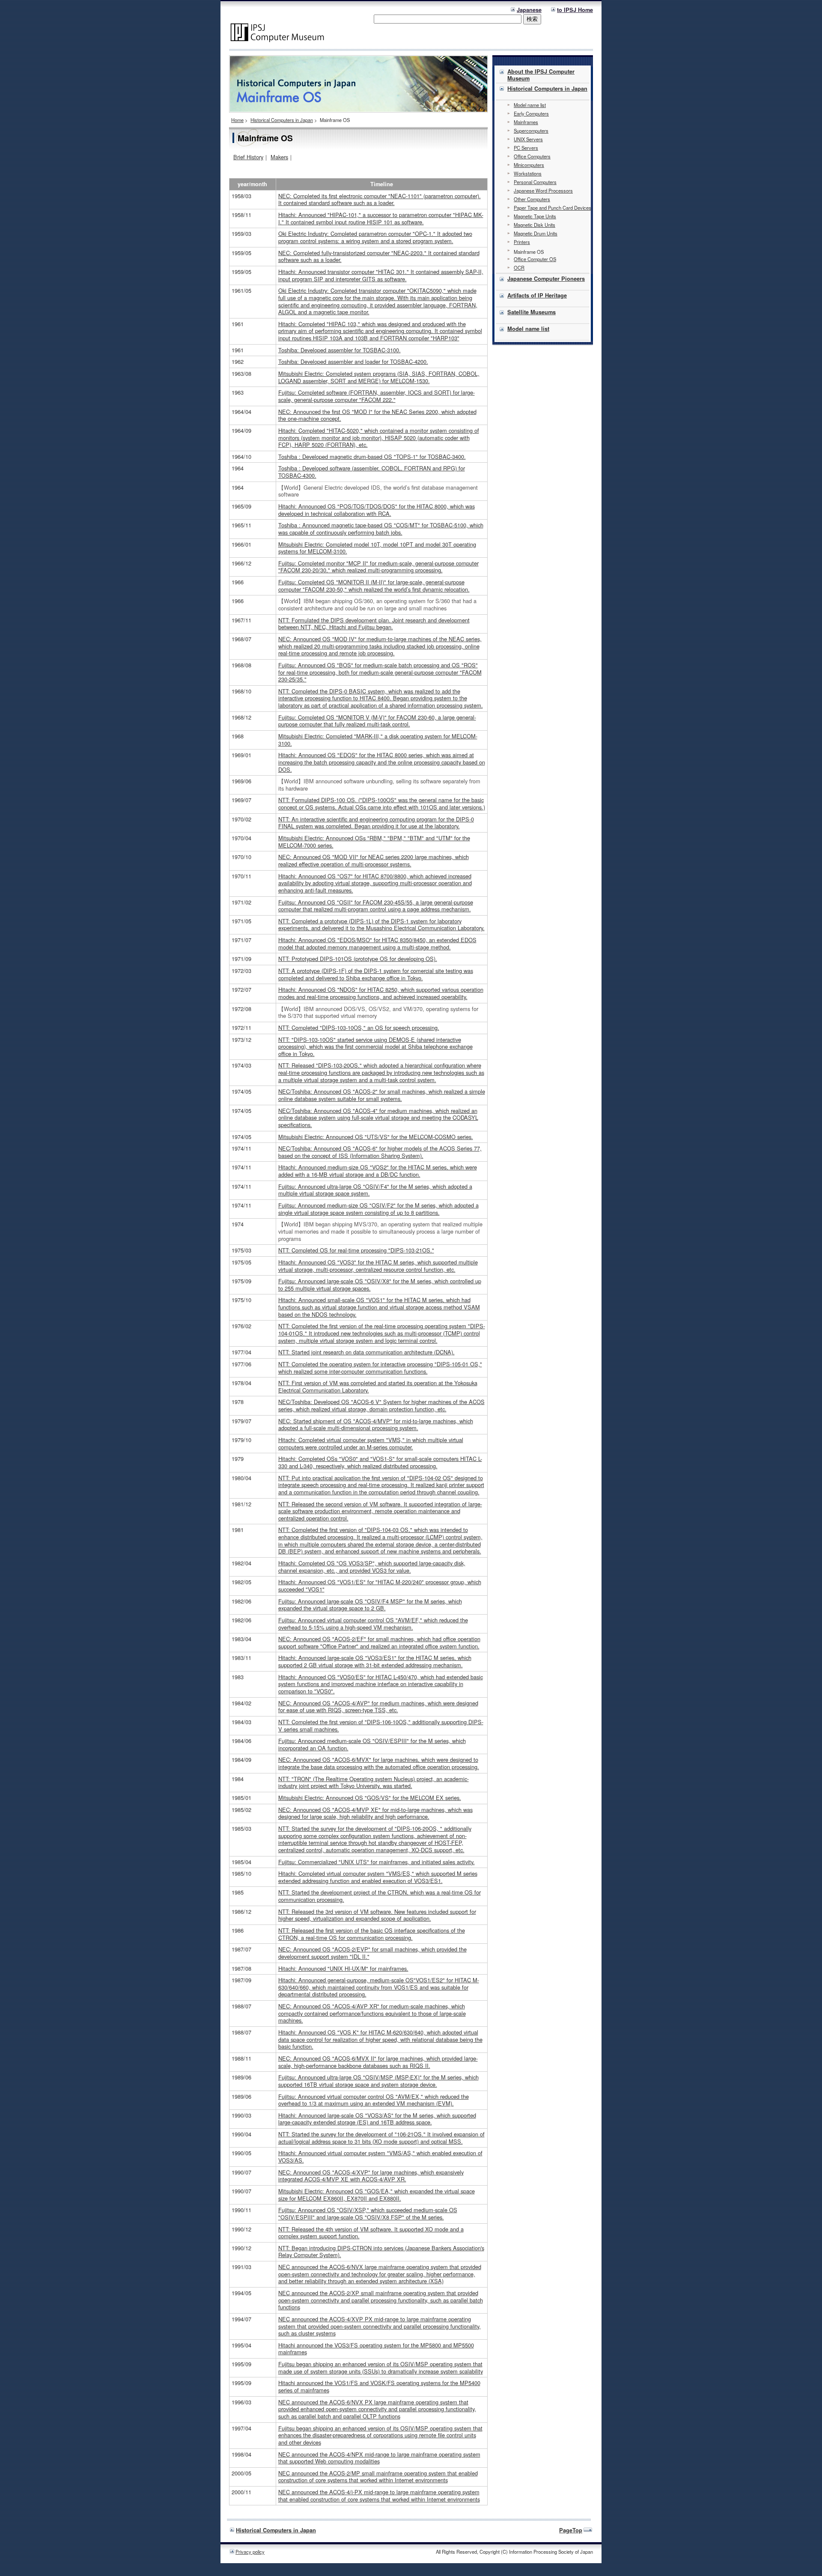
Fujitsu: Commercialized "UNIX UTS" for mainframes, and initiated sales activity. (377, 1862)
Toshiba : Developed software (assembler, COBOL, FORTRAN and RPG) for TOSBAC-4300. (372, 472)
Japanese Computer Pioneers (546, 279)
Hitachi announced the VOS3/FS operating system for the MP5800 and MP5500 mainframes (376, 2349)
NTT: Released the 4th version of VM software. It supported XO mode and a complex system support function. (371, 2233)
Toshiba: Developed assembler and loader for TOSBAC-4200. (353, 361)
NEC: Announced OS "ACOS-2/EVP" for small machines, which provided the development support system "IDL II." (372, 1953)
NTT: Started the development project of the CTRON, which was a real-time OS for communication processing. (380, 1896)
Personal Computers (535, 182)
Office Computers (532, 156)
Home (237, 120)
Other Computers (532, 199)
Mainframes (526, 122)
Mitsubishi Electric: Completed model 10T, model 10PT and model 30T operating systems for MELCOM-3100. (377, 548)
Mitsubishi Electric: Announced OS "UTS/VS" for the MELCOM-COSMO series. (376, 1137)
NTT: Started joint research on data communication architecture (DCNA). (366, 1352)
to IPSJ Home (575, 10)
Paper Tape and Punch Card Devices (552, 208)
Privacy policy (250, 2552)
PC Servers (526, 148)
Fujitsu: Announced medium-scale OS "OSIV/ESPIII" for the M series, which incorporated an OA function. (372, 1744)
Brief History (248, 157)
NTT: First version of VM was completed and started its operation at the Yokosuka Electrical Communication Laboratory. (378, 1386)
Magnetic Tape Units (535, 216)
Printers (522, 242)
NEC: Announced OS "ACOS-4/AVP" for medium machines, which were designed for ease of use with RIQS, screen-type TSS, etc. (378, 1707)
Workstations (528, 173)
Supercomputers (531, 131)
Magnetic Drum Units (536, 233)
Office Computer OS (535, 259)
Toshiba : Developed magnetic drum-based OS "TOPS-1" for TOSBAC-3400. (372, 457)
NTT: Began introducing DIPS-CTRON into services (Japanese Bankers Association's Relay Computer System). (381, 2252)
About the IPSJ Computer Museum (541, 75)
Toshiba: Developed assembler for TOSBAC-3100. (340, 350)
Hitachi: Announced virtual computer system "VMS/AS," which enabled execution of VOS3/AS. (380, 2157)
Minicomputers (529, 165)
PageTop (571, 2530)
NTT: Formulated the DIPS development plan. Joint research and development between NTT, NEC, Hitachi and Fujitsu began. (374, 624)
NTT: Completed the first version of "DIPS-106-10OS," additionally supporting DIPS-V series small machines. (381, 1725)
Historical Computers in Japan (282, 120)
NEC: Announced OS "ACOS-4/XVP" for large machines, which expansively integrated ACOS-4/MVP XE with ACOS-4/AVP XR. (371, 2176)
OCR (519, 268)
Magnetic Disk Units (535, 225)
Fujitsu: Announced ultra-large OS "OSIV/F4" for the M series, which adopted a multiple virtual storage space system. (375, 1190)
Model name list (530, 105)
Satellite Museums (532, 312)
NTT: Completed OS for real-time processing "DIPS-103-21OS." (356, 1250)
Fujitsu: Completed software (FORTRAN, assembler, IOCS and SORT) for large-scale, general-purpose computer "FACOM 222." (377, 396)
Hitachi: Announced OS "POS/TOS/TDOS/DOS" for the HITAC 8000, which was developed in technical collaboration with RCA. (377, 510)
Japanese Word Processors (543, 190)
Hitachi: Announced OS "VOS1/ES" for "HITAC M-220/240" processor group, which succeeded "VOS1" (380, 1585)
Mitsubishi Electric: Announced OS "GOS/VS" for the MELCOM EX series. (370, 1798)
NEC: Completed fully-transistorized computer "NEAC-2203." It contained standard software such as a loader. (379, 256)
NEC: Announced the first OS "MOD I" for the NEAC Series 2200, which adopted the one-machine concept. (377, 415)
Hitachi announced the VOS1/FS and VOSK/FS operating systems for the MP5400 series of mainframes (379, 2386)
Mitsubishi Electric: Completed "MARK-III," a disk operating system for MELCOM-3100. (378, 740)
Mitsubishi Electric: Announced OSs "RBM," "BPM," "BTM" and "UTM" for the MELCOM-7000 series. (374, 842)
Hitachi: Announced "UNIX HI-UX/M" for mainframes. (343, 1968)
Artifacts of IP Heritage (537, 295)
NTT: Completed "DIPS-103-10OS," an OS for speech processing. (359, 1028)
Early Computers (531, 113)
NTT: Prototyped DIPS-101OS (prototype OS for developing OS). (358, 959)
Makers (279, 157)
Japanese (529, 10)
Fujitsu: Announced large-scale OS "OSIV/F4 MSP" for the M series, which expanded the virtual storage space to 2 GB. (370, 1605)
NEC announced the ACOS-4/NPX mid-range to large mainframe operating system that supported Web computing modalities (379, 2458)
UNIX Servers (528, 139)
